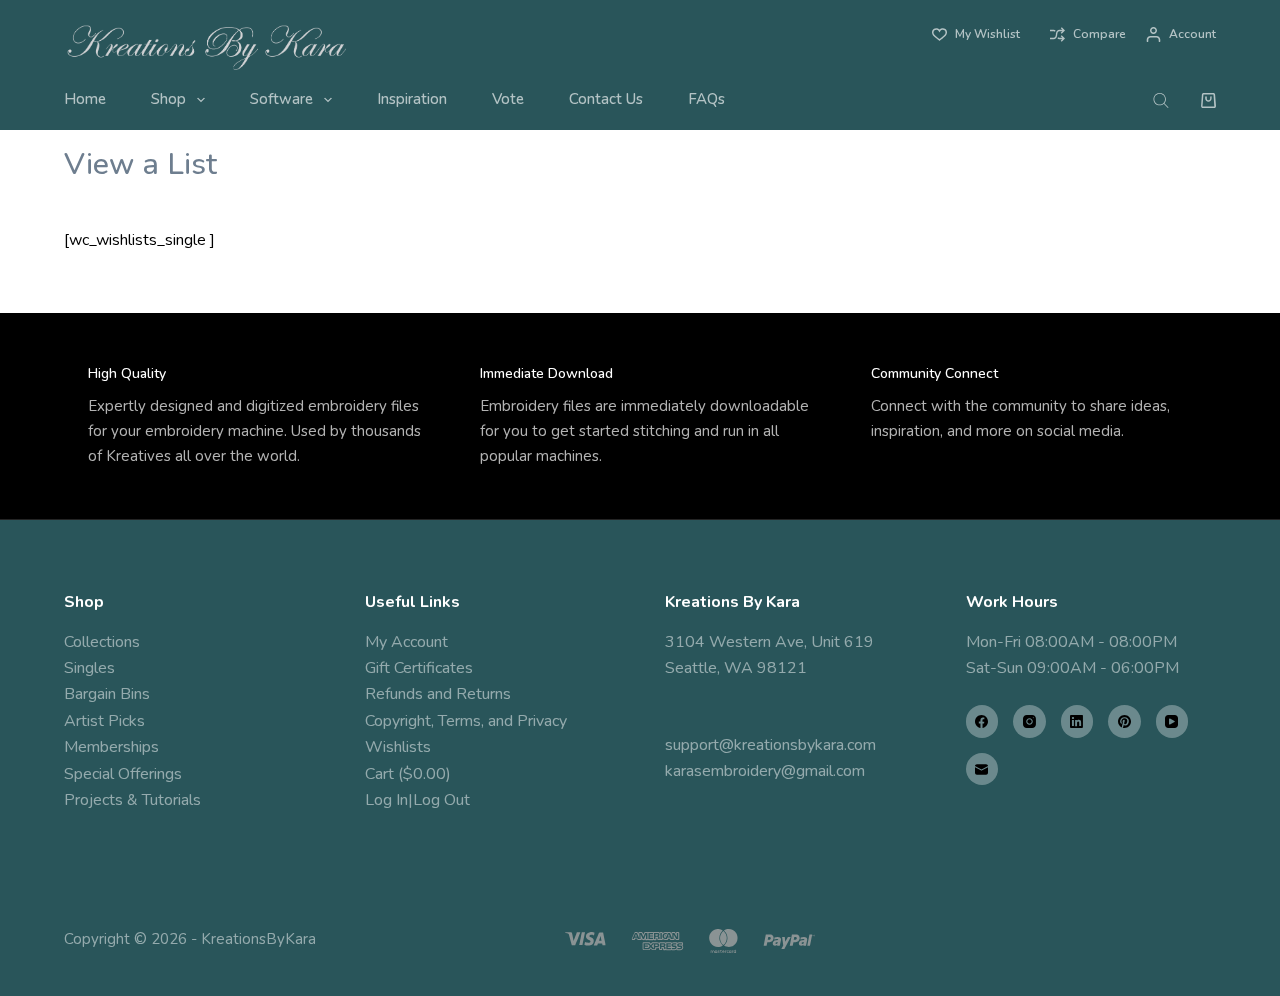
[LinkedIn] (1077, 721)
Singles (89, 668)
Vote (508, 99)
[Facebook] (982, 721)
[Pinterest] (1124, 721)
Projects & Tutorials (132, 800)
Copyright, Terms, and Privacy (466, 721)
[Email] (982, 769)
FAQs (706, 99)
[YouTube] (1172, 721)
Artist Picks (104, 721)
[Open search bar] (1161, 100)
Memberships (111, 747)
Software (281, 99)
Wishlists (398, 747)
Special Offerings (123, 774)
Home (85, 99)
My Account (406, 642)
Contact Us (606, 99)
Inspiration (412, 99)
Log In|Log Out (417, 800)
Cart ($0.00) (408, 774)
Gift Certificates (419, 668)
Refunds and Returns (438, 694)
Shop (168, 99)
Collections (102, 642)
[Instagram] (1029, 721)
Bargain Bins (107, 694)
